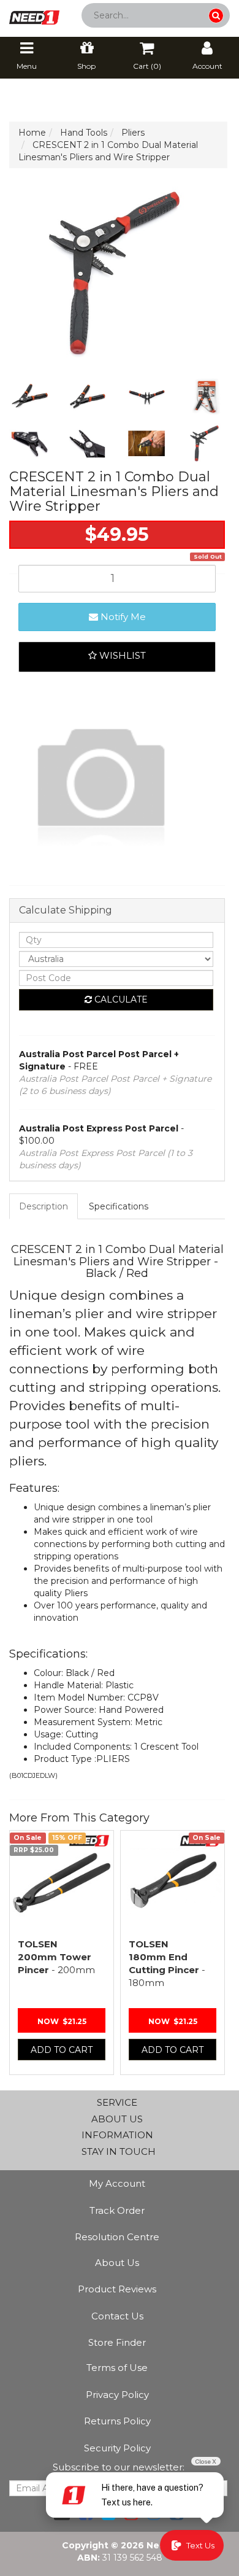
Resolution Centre (117, 2237)
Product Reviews (117, 2289)
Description (44, 1206)
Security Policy (117, 2448)
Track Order (117, 2210)
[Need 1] (34, 14)
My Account (117, 2183)
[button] (117, 657)
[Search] (216, 16)
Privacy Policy (117, 2395)
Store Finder (117, 2342)
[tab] (44, 1206)
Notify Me (122, 617)
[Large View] (29, 397)
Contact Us (117, 2316)
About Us (117, 2263)
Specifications (119, 1206)
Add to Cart (62, 2050)
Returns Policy (117, 2421)
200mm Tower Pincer (56, 1957)
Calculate (120, 999)
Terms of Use (117, 2368)
